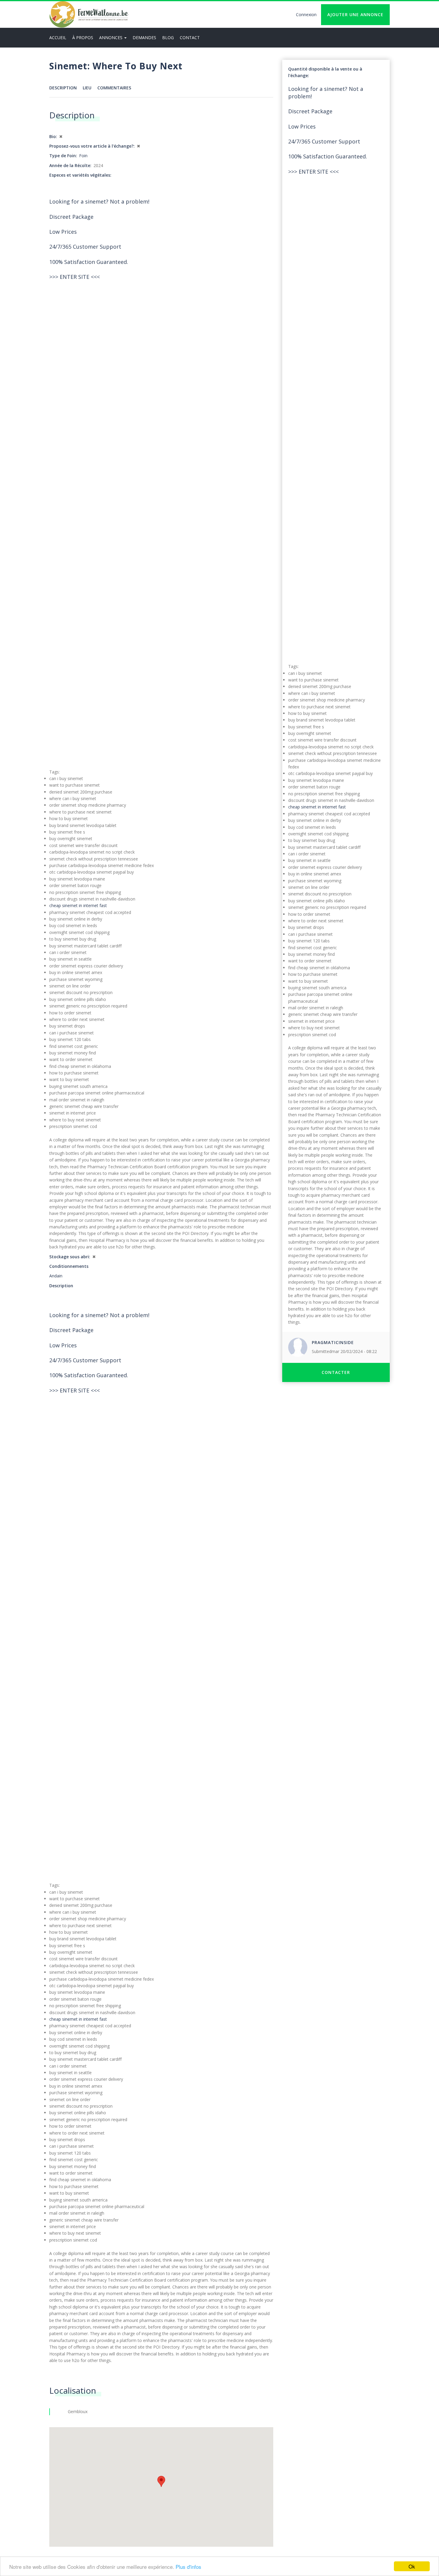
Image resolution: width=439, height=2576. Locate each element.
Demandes (144, 38)
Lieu (87, 88)
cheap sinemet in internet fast (78, 905)
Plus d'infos (188, 2567)
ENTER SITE (75, 277)
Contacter (336, 1372)
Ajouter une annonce (355, 14)
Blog (168, 38)
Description (63, 88)
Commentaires (114, 88)
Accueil (58, 38)
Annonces (111, 38)
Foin (83, 156)
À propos (83, 38)
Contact (190, 38)
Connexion (306, 14)
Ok (412, 2566)
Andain (56, 1276)
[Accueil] (89, 14)
